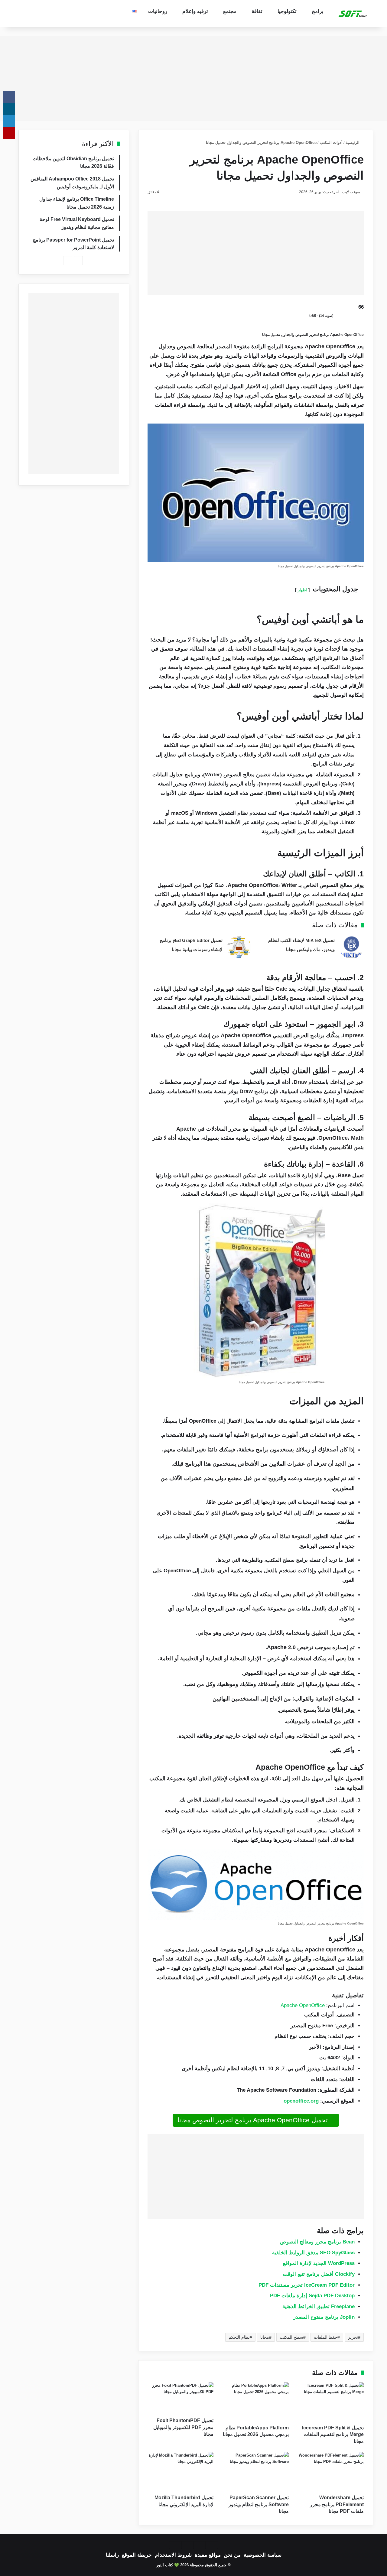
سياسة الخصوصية (263, 2555)
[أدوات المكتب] (353, 14)
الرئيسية (353, 143)
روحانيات (158, 11)
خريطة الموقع (137, 2555)
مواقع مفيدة (208, 2555)
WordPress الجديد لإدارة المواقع (319, 2263)
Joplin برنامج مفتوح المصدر (324, 2317)
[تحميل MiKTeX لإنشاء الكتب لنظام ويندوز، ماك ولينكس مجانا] (351, 947)
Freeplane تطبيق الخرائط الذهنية (319, 2306)
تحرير (353, 2337)
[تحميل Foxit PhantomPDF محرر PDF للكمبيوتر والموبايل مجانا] (180, 2398)
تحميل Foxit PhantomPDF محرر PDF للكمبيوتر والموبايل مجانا (183, 2427)
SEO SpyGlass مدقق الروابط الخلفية (313, 2253)
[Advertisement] (193, 79)
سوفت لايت (351, 192)
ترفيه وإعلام (195, 11)
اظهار (302, 590)
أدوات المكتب (331, 143)
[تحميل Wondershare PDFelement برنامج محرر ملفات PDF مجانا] (331, 2472)
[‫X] (9, 109)
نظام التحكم (239, 2337)
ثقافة (257, 11)
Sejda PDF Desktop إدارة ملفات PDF (312, 2296)
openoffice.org (301, 2101)
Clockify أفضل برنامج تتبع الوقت (319, 2274)
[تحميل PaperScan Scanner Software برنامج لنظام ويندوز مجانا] (255, 2472)
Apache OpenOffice (303, 2005)
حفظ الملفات (326, 2337)
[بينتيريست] (9, 133)
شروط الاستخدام (173, 2555)
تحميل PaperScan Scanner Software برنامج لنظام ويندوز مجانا (259, 2504)
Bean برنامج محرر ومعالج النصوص (317, 2242)
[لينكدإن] (9, 121)
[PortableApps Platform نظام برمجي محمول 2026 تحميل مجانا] (255, 2402)
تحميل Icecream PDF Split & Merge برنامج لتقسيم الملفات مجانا (333, 2435)
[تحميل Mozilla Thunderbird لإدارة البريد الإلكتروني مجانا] (180, 2472)
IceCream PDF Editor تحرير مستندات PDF (307, 2285)
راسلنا (112, 2555)
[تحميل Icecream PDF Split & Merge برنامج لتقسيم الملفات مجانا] (331, 2402)
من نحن (232, 2555)
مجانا (265, 2337)
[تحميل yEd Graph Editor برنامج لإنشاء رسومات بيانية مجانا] (239, 947)
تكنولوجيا (287, 11)
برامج (318, 11)
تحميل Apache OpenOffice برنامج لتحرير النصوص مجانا (254, 2120)
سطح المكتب (291, 2337)
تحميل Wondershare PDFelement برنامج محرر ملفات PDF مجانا (337, 2504)
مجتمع (230, 11)
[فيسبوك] (9, 97)
